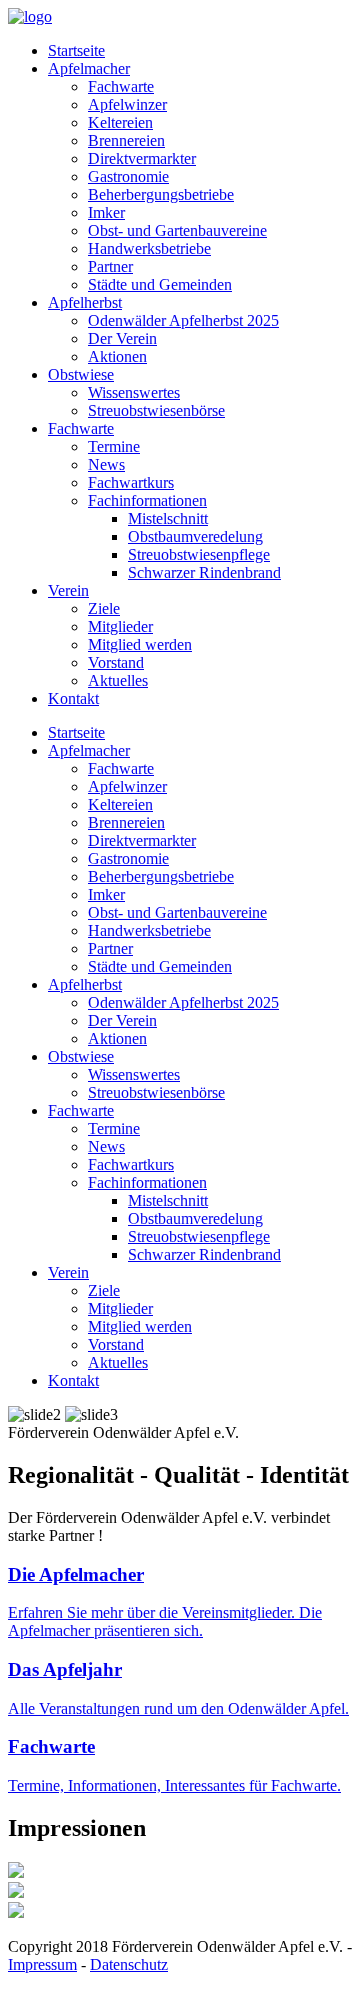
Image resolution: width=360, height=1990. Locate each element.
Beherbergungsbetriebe (161, 194)
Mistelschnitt (168, 518)
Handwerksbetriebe (149, 248)
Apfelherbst (85, 302)
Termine (114, 446)
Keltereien (120, 122)
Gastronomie (128, 176)
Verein (68, 590)
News (106, 464)
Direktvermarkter (142, 158)
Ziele (104, 608)
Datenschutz (129, 1964)
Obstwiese (81, 374)
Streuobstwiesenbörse (156, 410)
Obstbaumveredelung (195, 536)
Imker (106, 212)
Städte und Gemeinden (160, 284)
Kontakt (73, 698)
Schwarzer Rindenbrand (204, 572)
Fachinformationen (147, 500)
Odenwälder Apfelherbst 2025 (183, 320)
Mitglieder (120, 626)
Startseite (76, 50)
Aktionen (117, 356)
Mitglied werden (140, 644)
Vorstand (116, 662)
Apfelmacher (89, 68)
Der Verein (122, 338)
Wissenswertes (134, 392)
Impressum (42, 1964)
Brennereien (126, 140)
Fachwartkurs (131, 482)
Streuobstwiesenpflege (199, 554)
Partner (110, 266)
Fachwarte (121, 86)
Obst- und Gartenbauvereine (177, 230)
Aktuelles (118, 680)
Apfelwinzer (127, 104)
